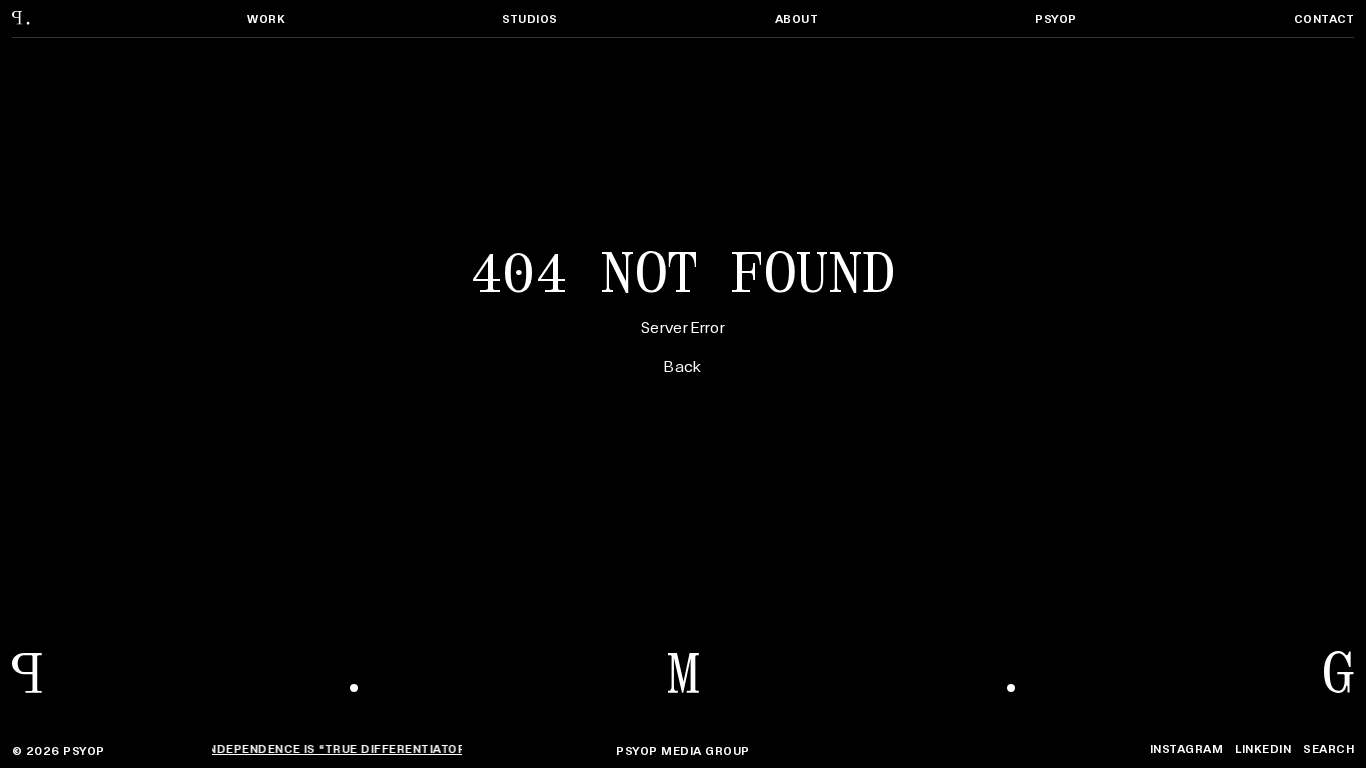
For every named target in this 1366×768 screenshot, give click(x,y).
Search (1328, 748)
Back (682, 365)
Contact (1324, 18)
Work (266, 18)
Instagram (1186, 748)
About (796, 18)
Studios (529, 18)
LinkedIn (1263, 748)
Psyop (1055, 18)
